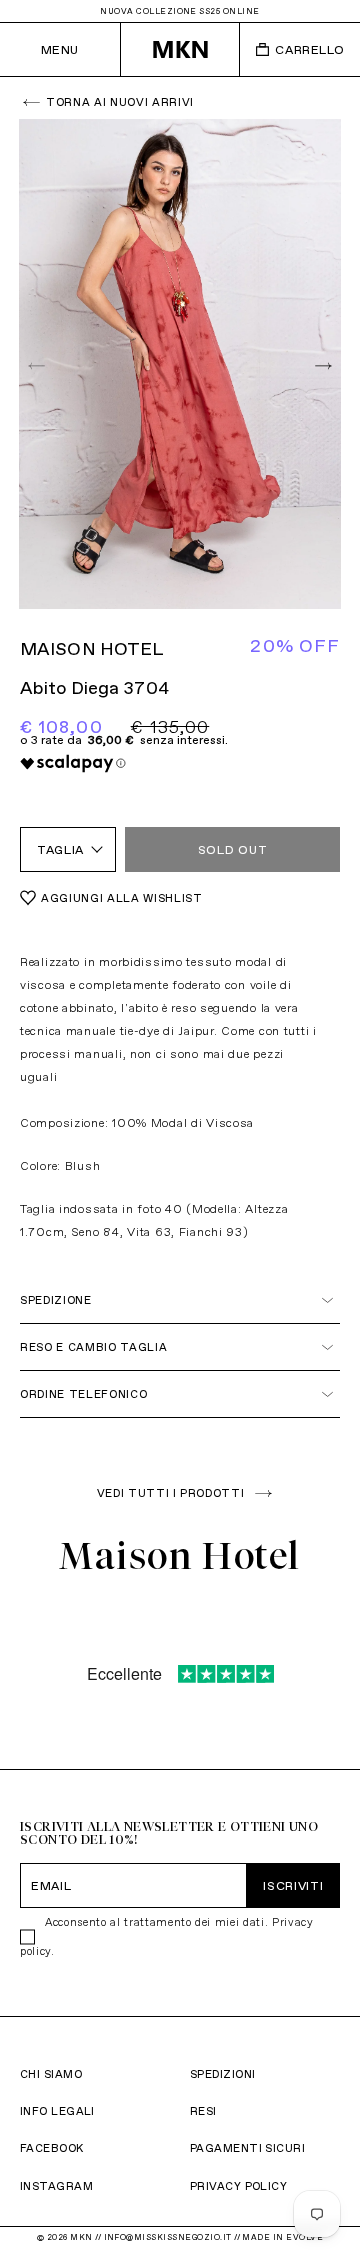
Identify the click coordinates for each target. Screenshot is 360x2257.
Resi (203, 2111)
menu (60, 49)
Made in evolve (282, 2237)
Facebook (52, 2148)
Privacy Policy (238, 2186)
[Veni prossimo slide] (321, 364)
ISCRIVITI (293, 1885)
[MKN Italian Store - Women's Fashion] (180, 49)
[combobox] (68, 849)
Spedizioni (222, 2074)
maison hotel (92, 648)
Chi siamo (51, 2074)
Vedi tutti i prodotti (171, 1493)
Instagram (56, 2186)
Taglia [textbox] (60, 849)
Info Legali (57, 2111)
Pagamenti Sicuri (247, 2148)
